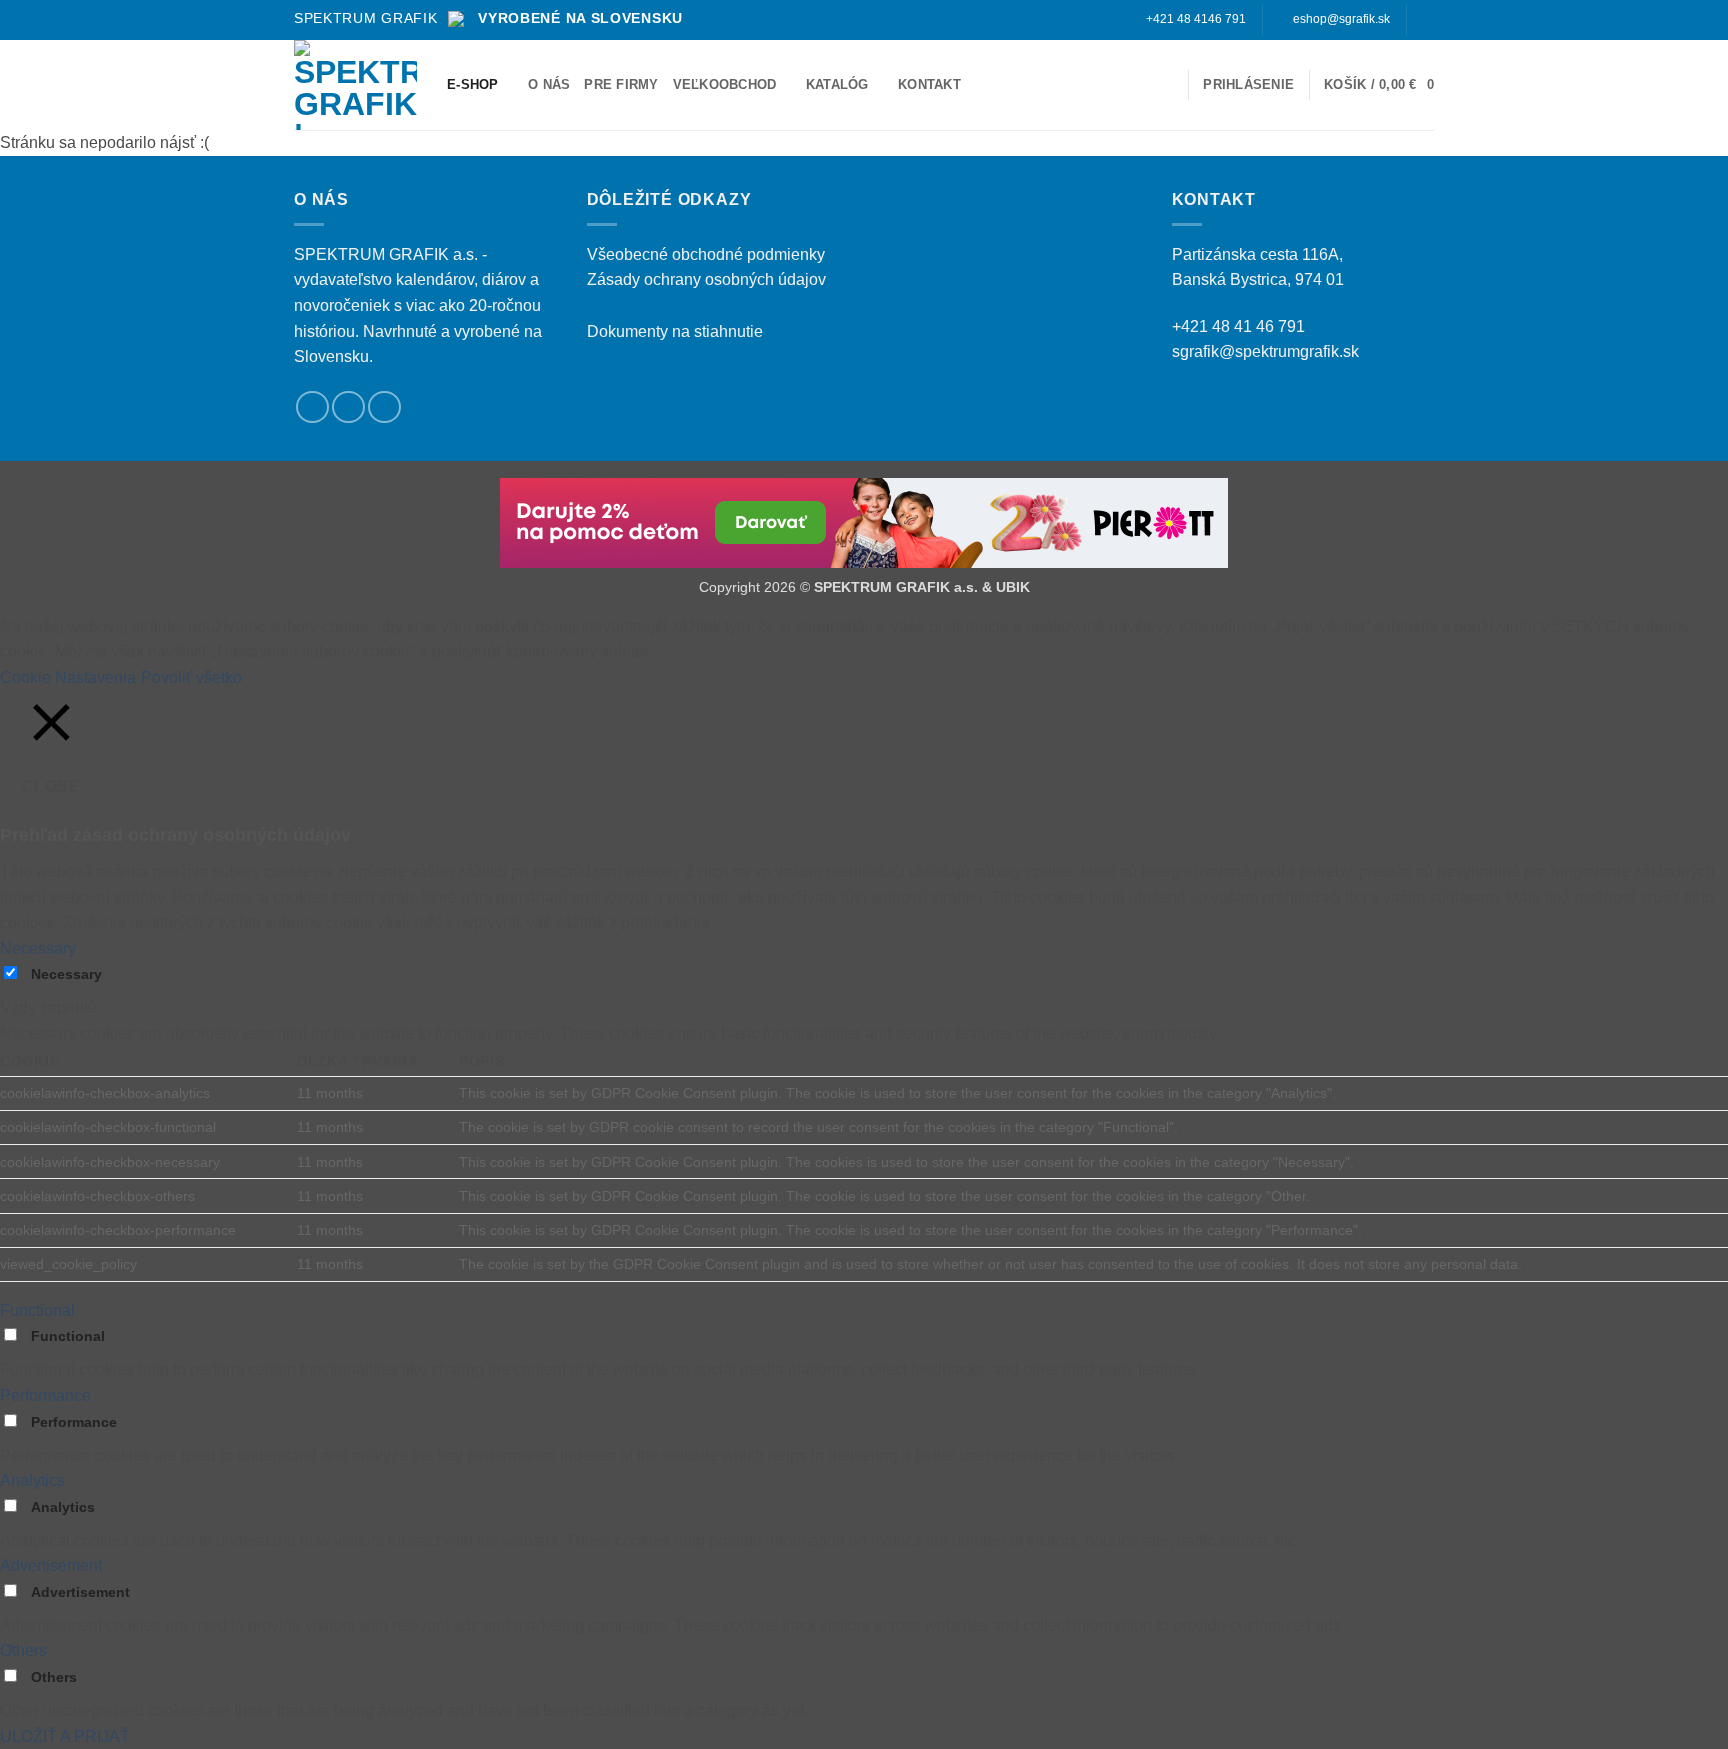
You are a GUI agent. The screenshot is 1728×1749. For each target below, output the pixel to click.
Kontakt (929, 84)
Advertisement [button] (51, 1565)
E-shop (473, 84)
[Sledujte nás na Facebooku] (1424, 20)
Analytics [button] (32, 1480)
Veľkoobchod (725, 84)
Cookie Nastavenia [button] (68, 677)
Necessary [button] (38, 948)
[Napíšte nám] (348, 407)
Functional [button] (37, 1310)
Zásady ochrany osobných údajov (706, 279)
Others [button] (23, 1650)
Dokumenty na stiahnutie (675, 331)
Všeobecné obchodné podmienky (706, 254)
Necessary (66, 974)
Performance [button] (45, 1395)
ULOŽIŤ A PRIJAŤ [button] (65, 1736)
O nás (549, 84)
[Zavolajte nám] (384, 407)
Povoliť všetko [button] (191, 677)
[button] (1165, 84)
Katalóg (837, 84)
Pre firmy (621, 84)
